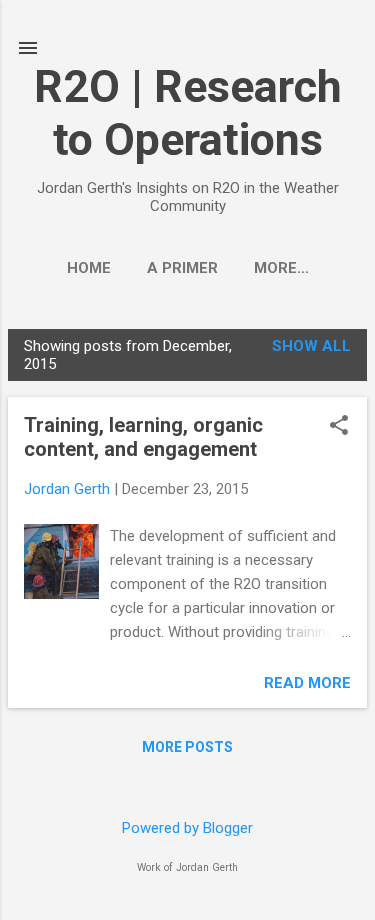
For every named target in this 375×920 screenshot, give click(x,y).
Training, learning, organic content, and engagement (143, 437)
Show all (311, 346)
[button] (339, 427)
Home (89, 268)
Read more (307, 683)
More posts (187, 747)
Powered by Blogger (187, 828)
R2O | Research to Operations (188, 113)
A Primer (182, 268)
